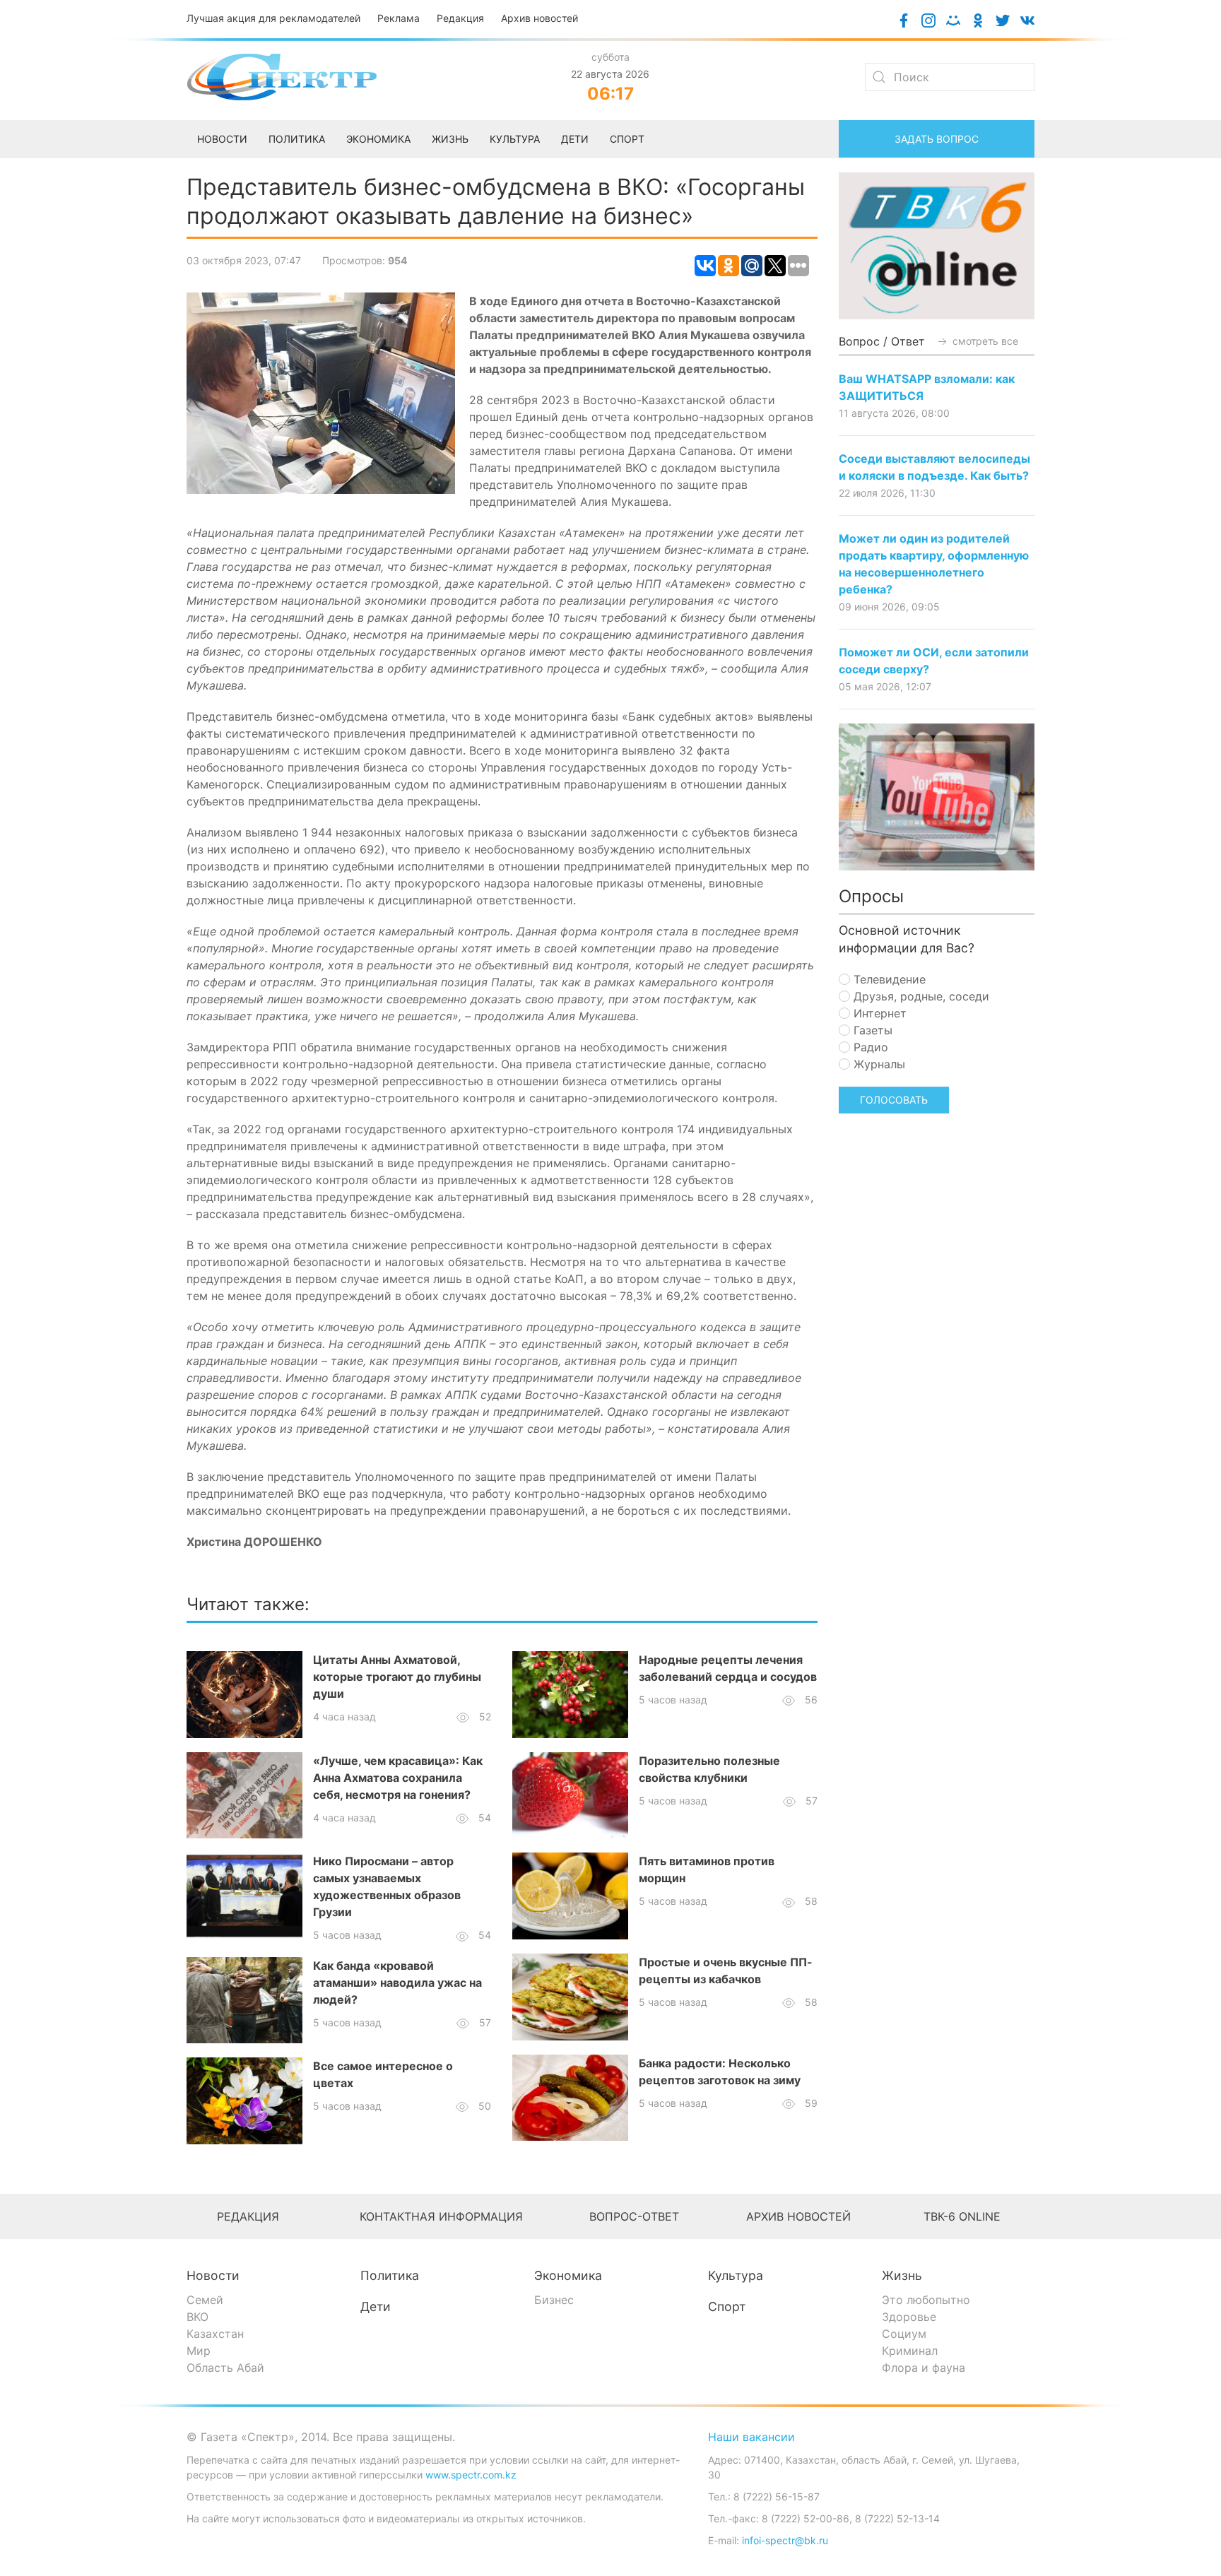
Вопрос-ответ (634, 2216)
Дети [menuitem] (575, 139)
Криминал (910, 2351)
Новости (213, 2275)
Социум (904, 2334)
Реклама (399, 18)
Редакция (460, 18)
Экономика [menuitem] (378, 139)
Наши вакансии (751, 2437)
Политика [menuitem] (297, 139)
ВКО (197, 2317)
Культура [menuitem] (515, 139)
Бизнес (554, 2300)
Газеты (871, 1030)
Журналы (878, 1064)
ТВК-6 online (962, 2216)
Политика (390, 2275)
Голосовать (894, 1100)
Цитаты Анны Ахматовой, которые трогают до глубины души (397, 1677)
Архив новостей (539, 18)
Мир (199, 2351)
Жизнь (902, 2275)
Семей (205, 2300)
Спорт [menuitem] (627, 139)
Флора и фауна (924, 2368)
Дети (376, 2306)
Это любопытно (926, 2300)
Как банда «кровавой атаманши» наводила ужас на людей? (397, 1983)
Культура (736, 2275)
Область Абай (225, 2368)
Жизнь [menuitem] (450, 139)
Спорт (727, 2306)
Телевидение (888, 979)
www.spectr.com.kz (471, 2475)
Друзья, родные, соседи (920, 996)
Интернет (878, 1013)
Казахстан (215, 2334)
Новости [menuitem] (222, 139)
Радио (869, 1047)
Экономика (568, 2275)
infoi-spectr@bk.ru (785, 2540)
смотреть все (984, 341)
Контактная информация (441, 2216)
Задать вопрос (937, 139)
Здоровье (909, 2317)
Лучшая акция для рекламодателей (273, 18)
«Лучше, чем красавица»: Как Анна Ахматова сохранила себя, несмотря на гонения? (398, 1778)
